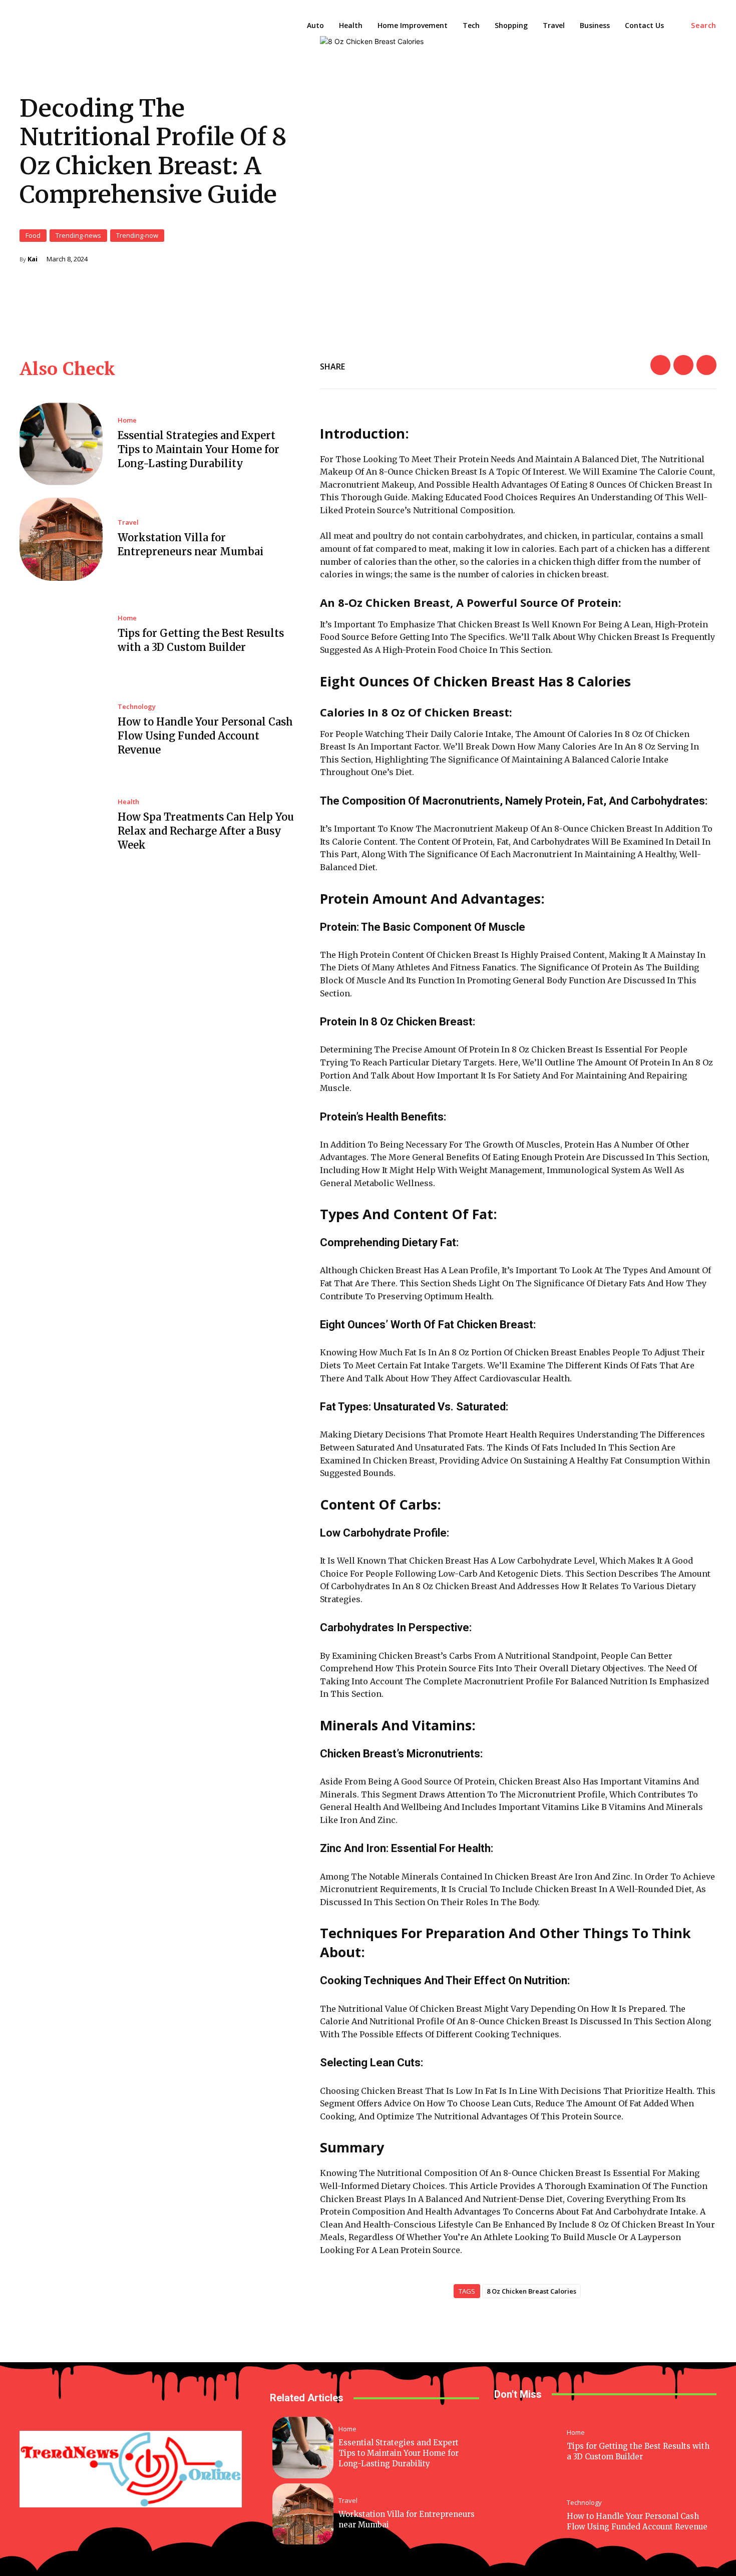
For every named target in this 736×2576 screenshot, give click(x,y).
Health (128, 802)
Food (33, 235)
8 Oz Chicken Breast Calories (531, 2291)
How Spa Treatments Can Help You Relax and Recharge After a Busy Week (206, 831)
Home (127, 420)
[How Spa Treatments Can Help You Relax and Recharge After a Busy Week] (61, 826)
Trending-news (78, 235)
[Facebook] (660, 365)
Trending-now (137, 235)
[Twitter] (683, 365)
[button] (704, 26)
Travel (128, 522)
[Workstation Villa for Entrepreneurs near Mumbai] (61, 539)
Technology (137, 707)
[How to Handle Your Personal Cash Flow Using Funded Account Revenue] (61, 730)
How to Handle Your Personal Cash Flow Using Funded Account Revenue (205, 736)
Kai (33, 259)
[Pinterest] (706, 365)
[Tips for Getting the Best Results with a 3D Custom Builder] (61, 635)
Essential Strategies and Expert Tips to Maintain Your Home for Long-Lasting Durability (199, 449)
